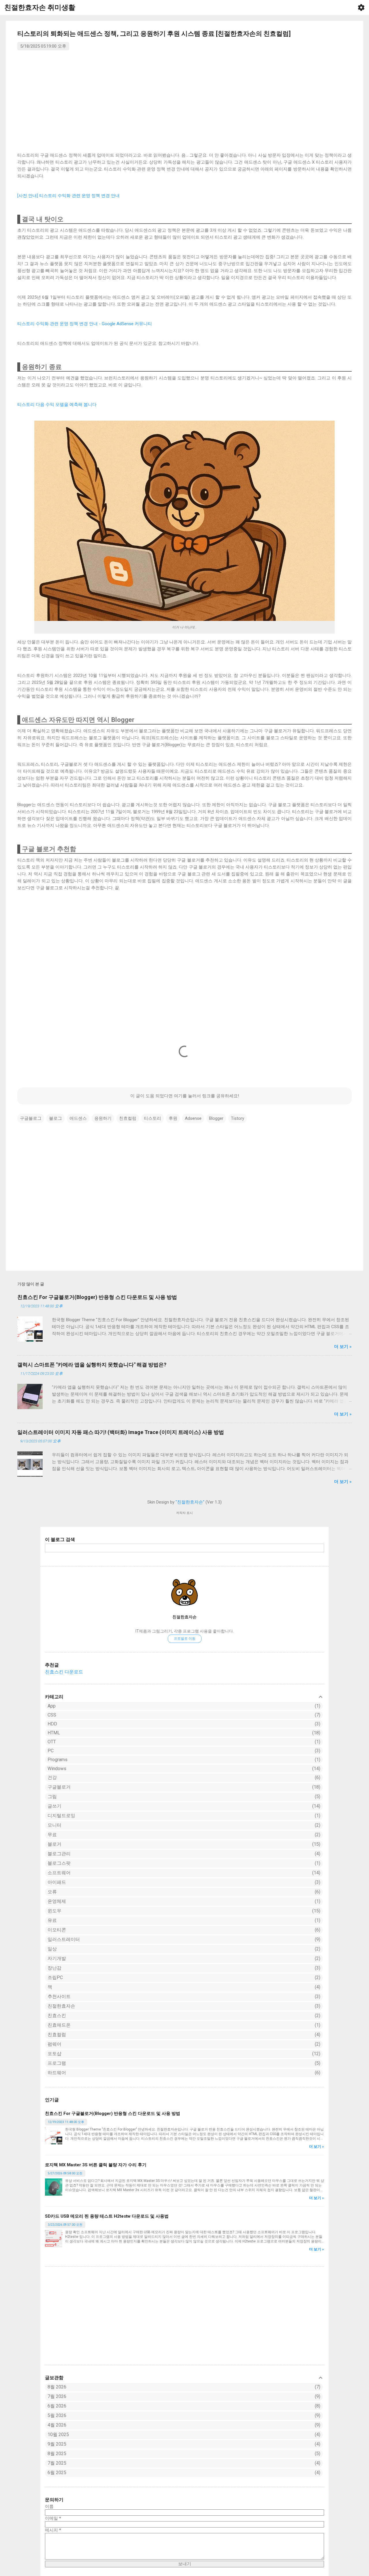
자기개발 (183, 1958)
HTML (183, 1733)
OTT (183, 1742)
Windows (183, 1769)
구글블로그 (31, 1118)
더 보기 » (317, 2147)
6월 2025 (57, 2473)
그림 (183, 1797)
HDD (183, 1724)
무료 (183, 1835)
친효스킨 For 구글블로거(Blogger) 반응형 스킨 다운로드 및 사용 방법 (113, 2113)
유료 (183, 1920)
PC (183, 1751)
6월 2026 (57, 2406)
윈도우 (183, 1911)
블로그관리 (183, 1854)
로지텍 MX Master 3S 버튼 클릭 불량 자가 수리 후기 (96, 2165)
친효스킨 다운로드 (64, 1672)
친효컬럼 (183, 2035)
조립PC (183, 1977)
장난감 (183, 1968)
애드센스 (78, 1118)
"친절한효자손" (190, 1502)
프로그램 (183, 2063)
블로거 (183, 1844)
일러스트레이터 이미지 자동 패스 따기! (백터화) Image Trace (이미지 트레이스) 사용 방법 (121, 1432)
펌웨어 (183, 2044)
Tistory (238, 1118)
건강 (183, 1777)
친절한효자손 (184, 1617)
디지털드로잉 (183, 1816)
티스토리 (153, 1118)
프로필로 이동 (185, 1639)
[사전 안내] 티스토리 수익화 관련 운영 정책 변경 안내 (68, 196)
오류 (183, 1892)
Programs (183, 1760)
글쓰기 (183, 1806)
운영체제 (183, 1901)
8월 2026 (57, 2387)
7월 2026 (57, 2396)
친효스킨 (183, 2016)
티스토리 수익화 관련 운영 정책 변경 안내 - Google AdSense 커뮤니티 (85, 324)
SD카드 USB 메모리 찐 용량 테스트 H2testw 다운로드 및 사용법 (107, 2216)
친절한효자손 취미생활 (40, 8)
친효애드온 (183, 2025)
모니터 (183, 1825)
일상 (183, 1949)
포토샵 (183, 2054)
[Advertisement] (184, 2316)
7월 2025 (57, 2463)
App (183, 1706)
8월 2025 (57, 2454)
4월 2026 (57, 2425)
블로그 (55, 1118)
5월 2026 (57, 2415)
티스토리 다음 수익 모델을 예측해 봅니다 (57, 405)
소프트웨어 (183, 1873)
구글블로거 (183, 1787)
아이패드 (183, 1882)
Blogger (216, 1118)
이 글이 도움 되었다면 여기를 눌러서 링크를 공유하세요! (185, 1096)
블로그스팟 (183, 1863)
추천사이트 (183, 1996)
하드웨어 (183, 2073)
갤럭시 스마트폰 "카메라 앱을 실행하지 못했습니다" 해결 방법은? (92, 1365)
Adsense (193, 1118)
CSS (183, 1715)
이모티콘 (183, 1930)
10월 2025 (58, 2434)
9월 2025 (57, 2444)
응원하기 (103, 1118)
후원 (173, 1118)
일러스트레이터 (183, 1939)
